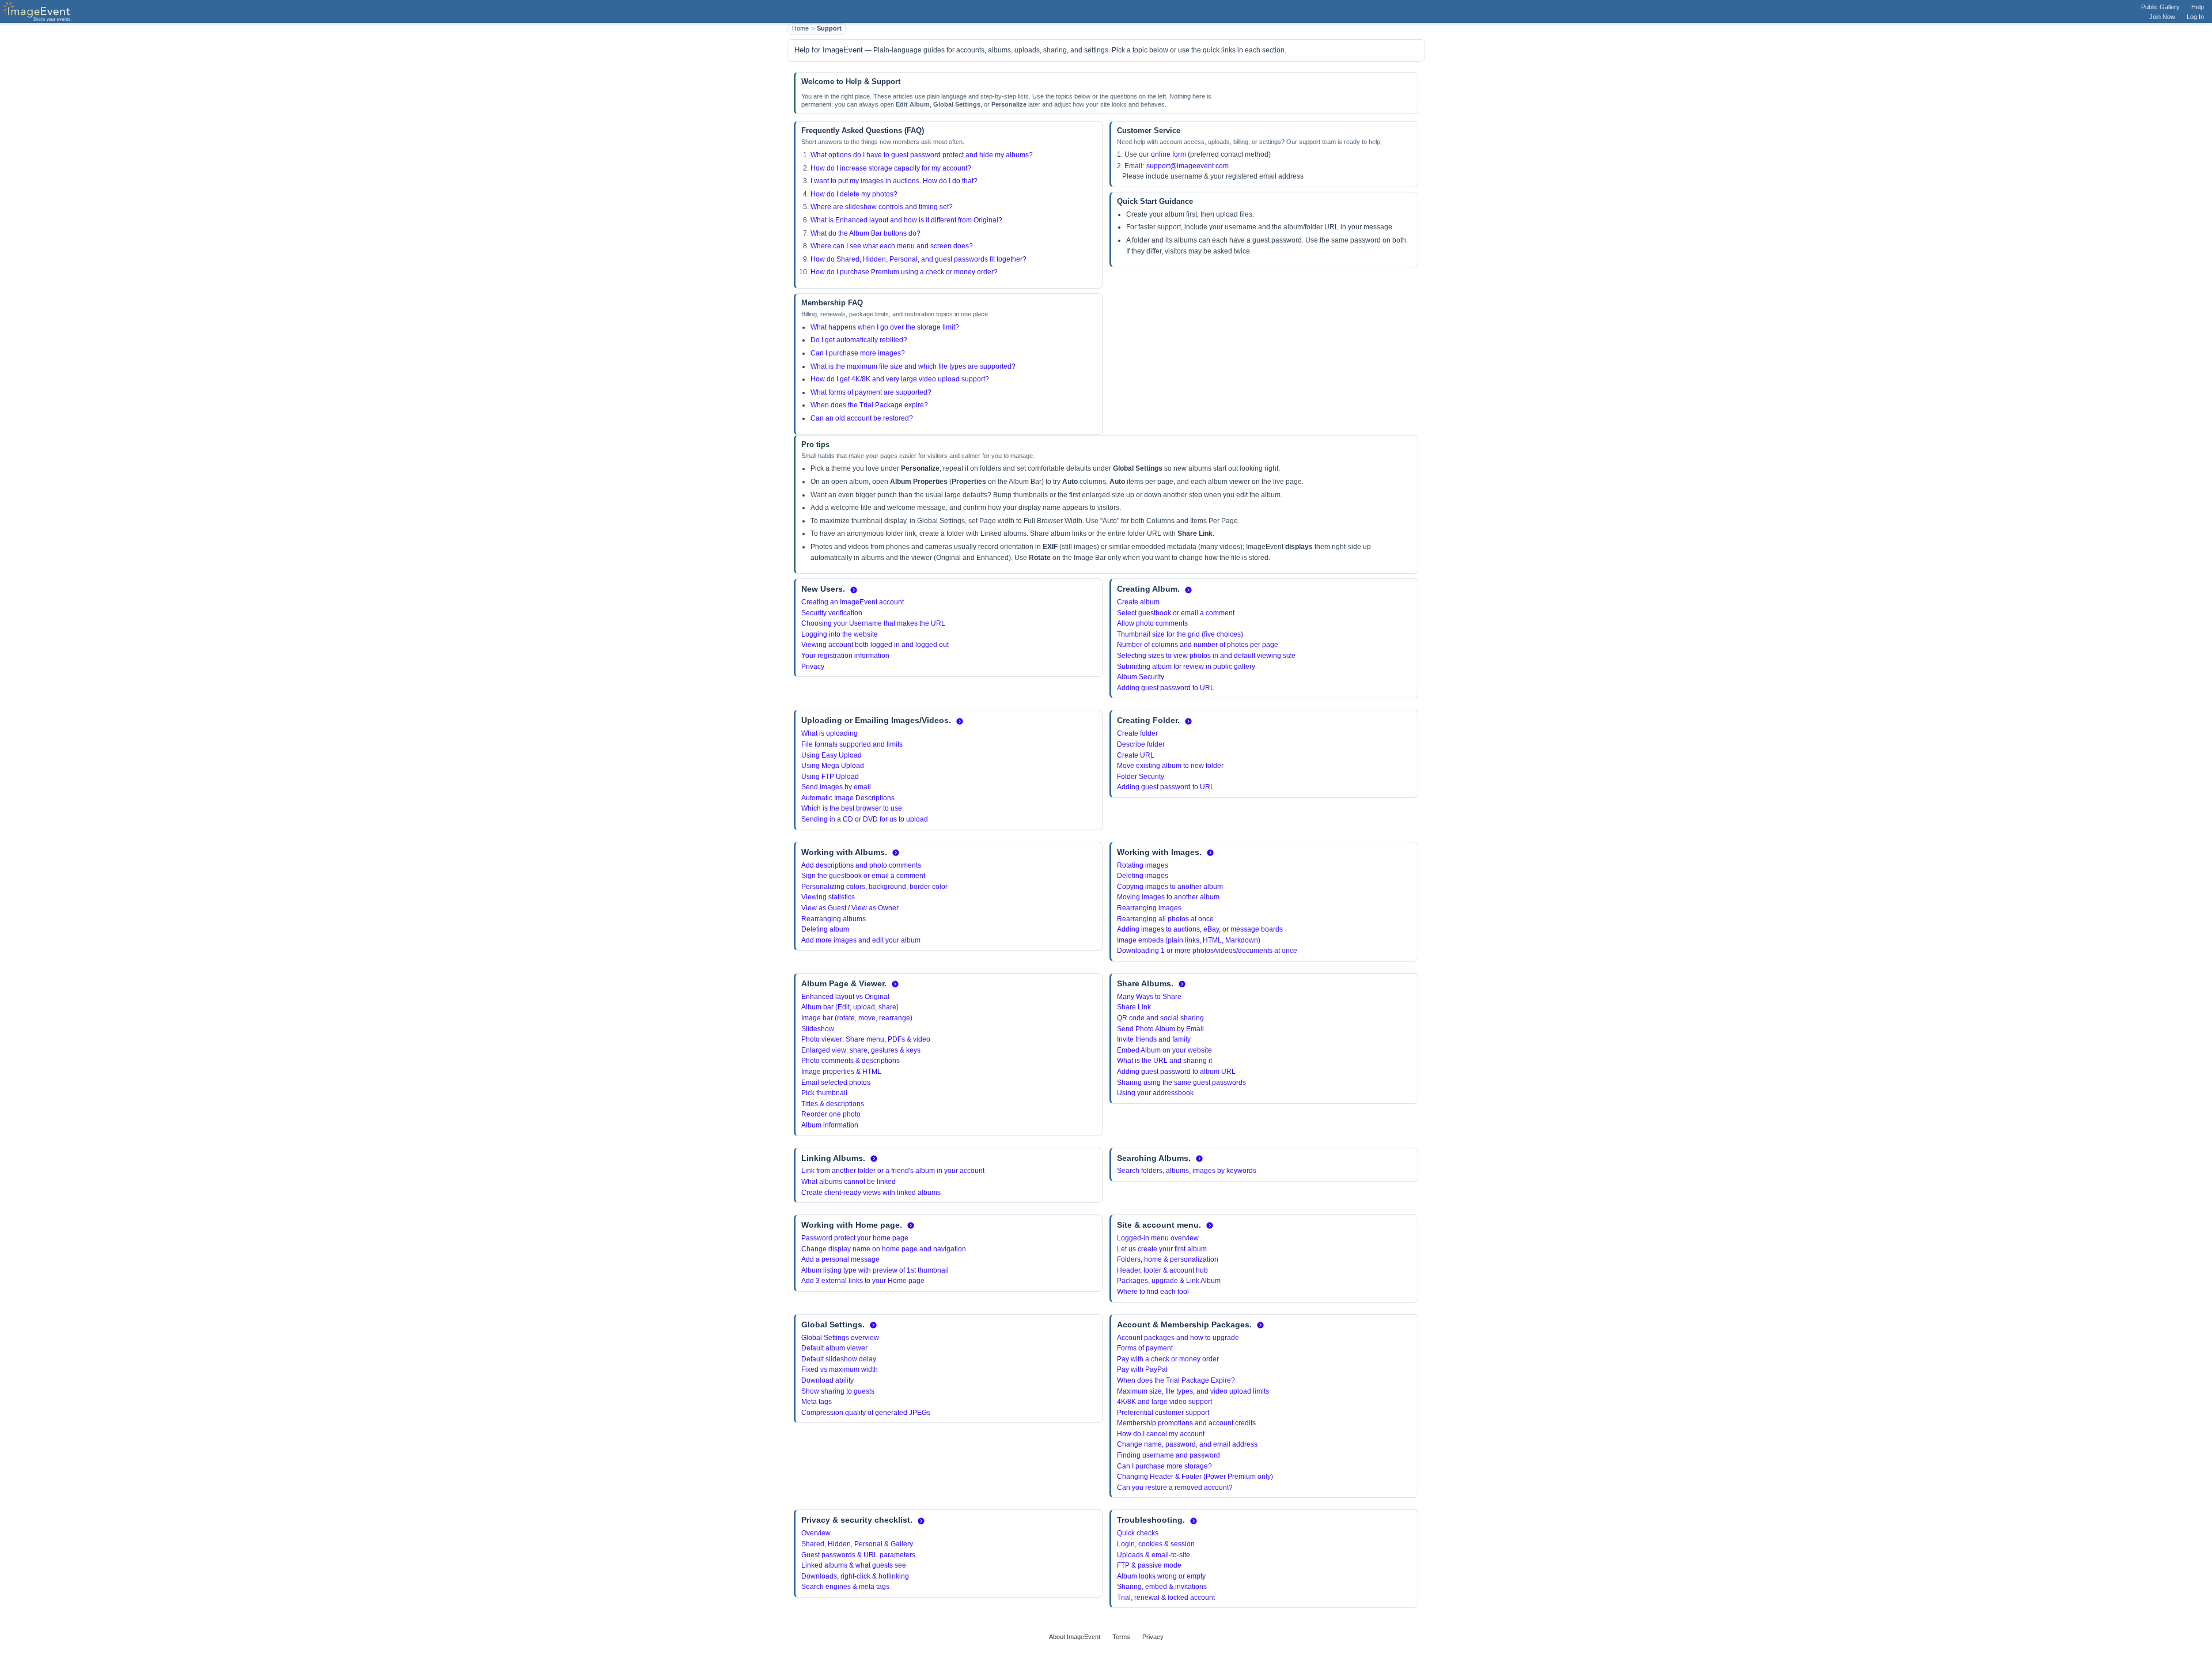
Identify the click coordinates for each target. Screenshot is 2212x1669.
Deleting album (825, 929)
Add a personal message (840, 1259)
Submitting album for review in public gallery (1186, 667)
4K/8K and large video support (1164, 1402)
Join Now (2162, 17)
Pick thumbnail (824, 1093)
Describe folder (1141, 744)
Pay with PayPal (1142, 1369)
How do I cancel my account (1161, 1434)
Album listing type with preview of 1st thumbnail (875, 1270)
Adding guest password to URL (1166, 688)
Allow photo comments (1152, 623)
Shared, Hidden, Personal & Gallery (857, 1544)
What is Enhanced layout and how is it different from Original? (906, 220)
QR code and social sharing (1160, 1018)
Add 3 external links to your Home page (863, 1281)
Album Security (1141, 677)
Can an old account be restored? (862, 418)
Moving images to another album (1168, 897)
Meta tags (817, 1402)
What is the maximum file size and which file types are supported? (913, 366)
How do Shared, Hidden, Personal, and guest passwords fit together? (918, 259)
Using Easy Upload (832, 755)
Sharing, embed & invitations (1162, 1587)
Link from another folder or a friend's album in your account (893, 1171)
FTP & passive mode (1149, 1565)
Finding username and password (1169, 1455)
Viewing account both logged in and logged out (875, 645)
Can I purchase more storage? (1164, 1466)
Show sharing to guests (838, 1391)
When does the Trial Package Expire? (1176, 1380)
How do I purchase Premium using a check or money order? (904, 272)
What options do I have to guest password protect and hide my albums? (922, 155)
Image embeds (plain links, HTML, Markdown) (1189, 940)
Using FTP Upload (830, 777)
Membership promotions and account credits (1186, 1423)
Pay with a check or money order (1168, 1359)
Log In (2195, 17)
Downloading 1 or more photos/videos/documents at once (1207, 951)
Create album (1138, 602)
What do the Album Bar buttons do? (866, 233)
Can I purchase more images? (858, 353)
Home (800, 28)
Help (2198, 7)
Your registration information (845, 656)
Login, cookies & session (1156, 1544)
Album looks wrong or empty (1161, 1576)
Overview (816, 1533)
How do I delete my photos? (854, 194)
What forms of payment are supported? (871, 392)
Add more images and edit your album (861, 940)
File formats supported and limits (852, 744)
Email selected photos (836, 1083)
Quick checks (1138, 1533)
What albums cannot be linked (849, 1182)
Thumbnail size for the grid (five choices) (1180, 634)
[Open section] (854, 590)
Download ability (827, 1380)
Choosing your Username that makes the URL (873, 623)
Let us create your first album (1162, 1249)
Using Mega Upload (833, 766)
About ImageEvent (1075, 1637)
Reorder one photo (831, 1114)
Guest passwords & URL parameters (858, 1555)
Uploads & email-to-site (1154, 1555)
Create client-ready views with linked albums (871, 1193)
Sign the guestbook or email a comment (863, 876)
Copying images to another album (1170, 887)
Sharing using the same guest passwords (1181, 1083)
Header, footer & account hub (1162, 1270)
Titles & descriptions (833, 1104)
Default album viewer (834, 1348)
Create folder (1137, 733)
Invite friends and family (1154, 1039)
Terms (1121, 1637)
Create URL (1136, 755)
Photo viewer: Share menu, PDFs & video (866, 1039)
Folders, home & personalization (1168, 1259)
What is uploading (829, 733)
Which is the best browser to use (852, 808)
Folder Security (1141, 777)
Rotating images (1143, 865)
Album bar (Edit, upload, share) (850, 1007)
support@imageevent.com (1188, 166)
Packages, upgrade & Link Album (1169, 1281)
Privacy (813, 667)
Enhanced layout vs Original (845, 997)
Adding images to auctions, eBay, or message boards (1200, 929)
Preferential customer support (1163, 1413)
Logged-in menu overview (1158, 1238)
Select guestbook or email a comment (1176, 613)
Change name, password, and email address (1187, 1444)
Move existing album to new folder (1170, 766)
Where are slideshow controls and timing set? (882, 207)
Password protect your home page (855, 1238)
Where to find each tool (1153, 1292)
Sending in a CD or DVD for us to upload (865, 819)
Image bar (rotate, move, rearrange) (857, 1018)
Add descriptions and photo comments (861, 865)
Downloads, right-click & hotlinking (855, 1576)
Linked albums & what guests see (854, 1565)
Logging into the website (840, 634)
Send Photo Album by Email (1160, 1029)
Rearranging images (1149, 908)
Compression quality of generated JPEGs (866, 1413)
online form (1169, 154)
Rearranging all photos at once (1165, 919)
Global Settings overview (840, 1338)
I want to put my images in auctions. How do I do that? (894, 181)
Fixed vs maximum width (840, 1369)
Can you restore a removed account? (1175, 1488)
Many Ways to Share (1149, 997)
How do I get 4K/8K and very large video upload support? (900, 379)
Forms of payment (1145, 1348)
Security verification (832, 613)
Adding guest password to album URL (1176, 1072)
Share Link (1134, 1007)
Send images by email (836, 787)
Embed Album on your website (1164, 1050)
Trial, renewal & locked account (1166, 1598)
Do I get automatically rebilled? (859, 340)
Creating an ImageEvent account (853, 602)
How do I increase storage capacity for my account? (891, 168)
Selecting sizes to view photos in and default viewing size (1206, 656)
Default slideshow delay (839, 1359)
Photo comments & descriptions (851, 1061)
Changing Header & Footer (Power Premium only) (1195, 1477)
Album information (830, 1125)
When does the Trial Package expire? (869, 405)
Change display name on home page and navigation (884, 1249)
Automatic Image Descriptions (848, 798)
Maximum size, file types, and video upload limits (1193, 1391)
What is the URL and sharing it (1164, 1061)
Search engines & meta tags (845, 1587)
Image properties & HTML (841, 1072)
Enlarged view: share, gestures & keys (861, 1050)
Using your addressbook (1155, 1093)
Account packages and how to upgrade (1178, 1338)
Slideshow (818, 1029)
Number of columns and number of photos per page (1198, 645)
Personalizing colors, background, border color (874, 887)
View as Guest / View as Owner (850, 908)
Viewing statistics (828, 897)
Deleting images (1143, 876)
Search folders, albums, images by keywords (1187, 1171)
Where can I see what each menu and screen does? (892, 246)
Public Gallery (2160, 7)
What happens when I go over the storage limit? (885, 327)
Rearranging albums (834, 919)
